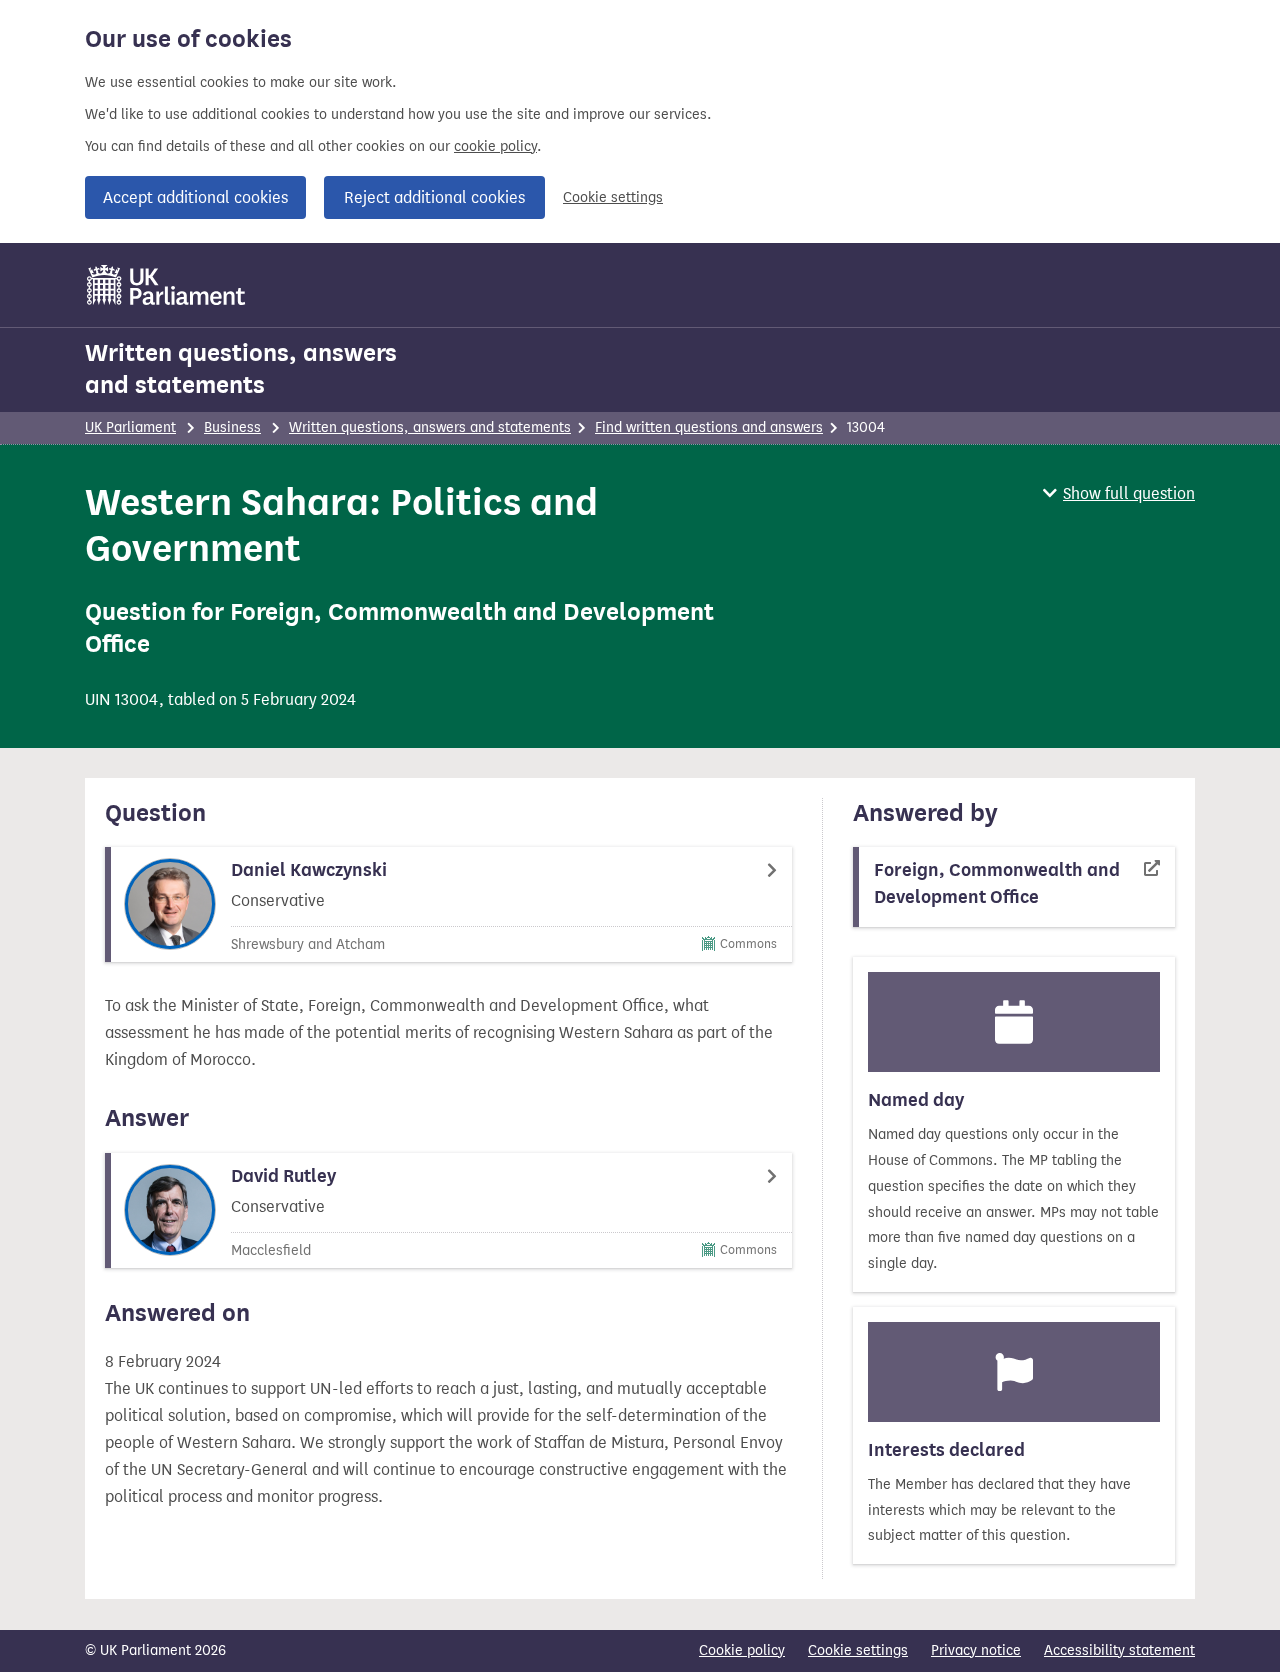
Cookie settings (613, 197)
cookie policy (495, 146)
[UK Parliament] (166, 285)
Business (232, 427)
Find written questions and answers (709, 427)
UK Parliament (130, 427)
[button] (1119, 493)
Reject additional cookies (434, 197)
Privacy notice (976, 1650)
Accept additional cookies (195, 197)
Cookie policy (742, 1650)
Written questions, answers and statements (241, 369)
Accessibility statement (1119, 1650)
